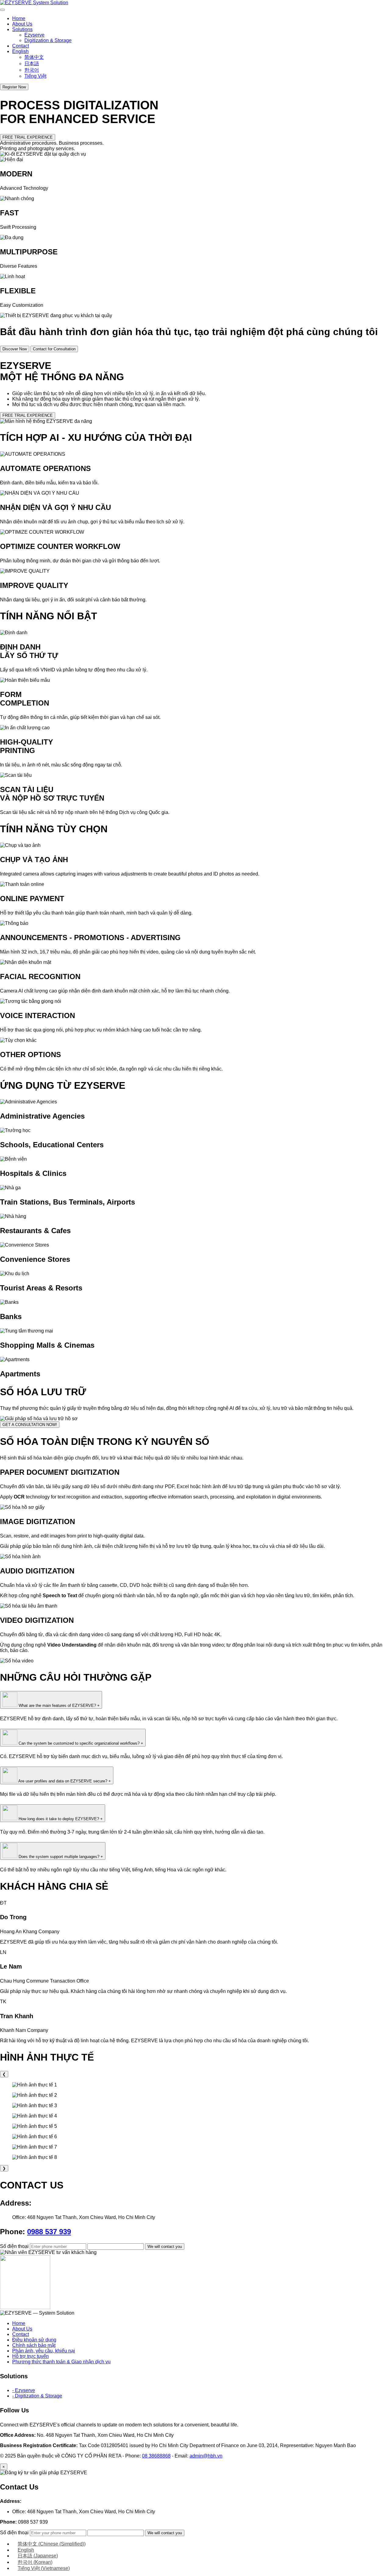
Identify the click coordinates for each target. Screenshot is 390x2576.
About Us (22, 24)
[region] (195, 2121)
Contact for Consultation (54, 349)
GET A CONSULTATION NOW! (30, 1425)
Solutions (22, 29)
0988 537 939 (49, 2232)
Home (19, 18)
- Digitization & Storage (37, 2396)
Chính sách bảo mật (34, 2345)
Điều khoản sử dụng (34, 2340)
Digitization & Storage (48, 40)
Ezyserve (34, 35)
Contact (21, 46)
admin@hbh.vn (206, 2456)
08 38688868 (156, 2456)
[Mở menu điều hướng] (2, 10)
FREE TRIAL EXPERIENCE (28, 137)
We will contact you (165, 2247)
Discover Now (15, 349)
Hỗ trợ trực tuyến (30, 2356)
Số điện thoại (15, 2246)
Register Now (14, 87)
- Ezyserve (24, 2390)
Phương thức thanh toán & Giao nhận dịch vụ (61, 2362)
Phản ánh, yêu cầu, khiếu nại (44, 2351)
